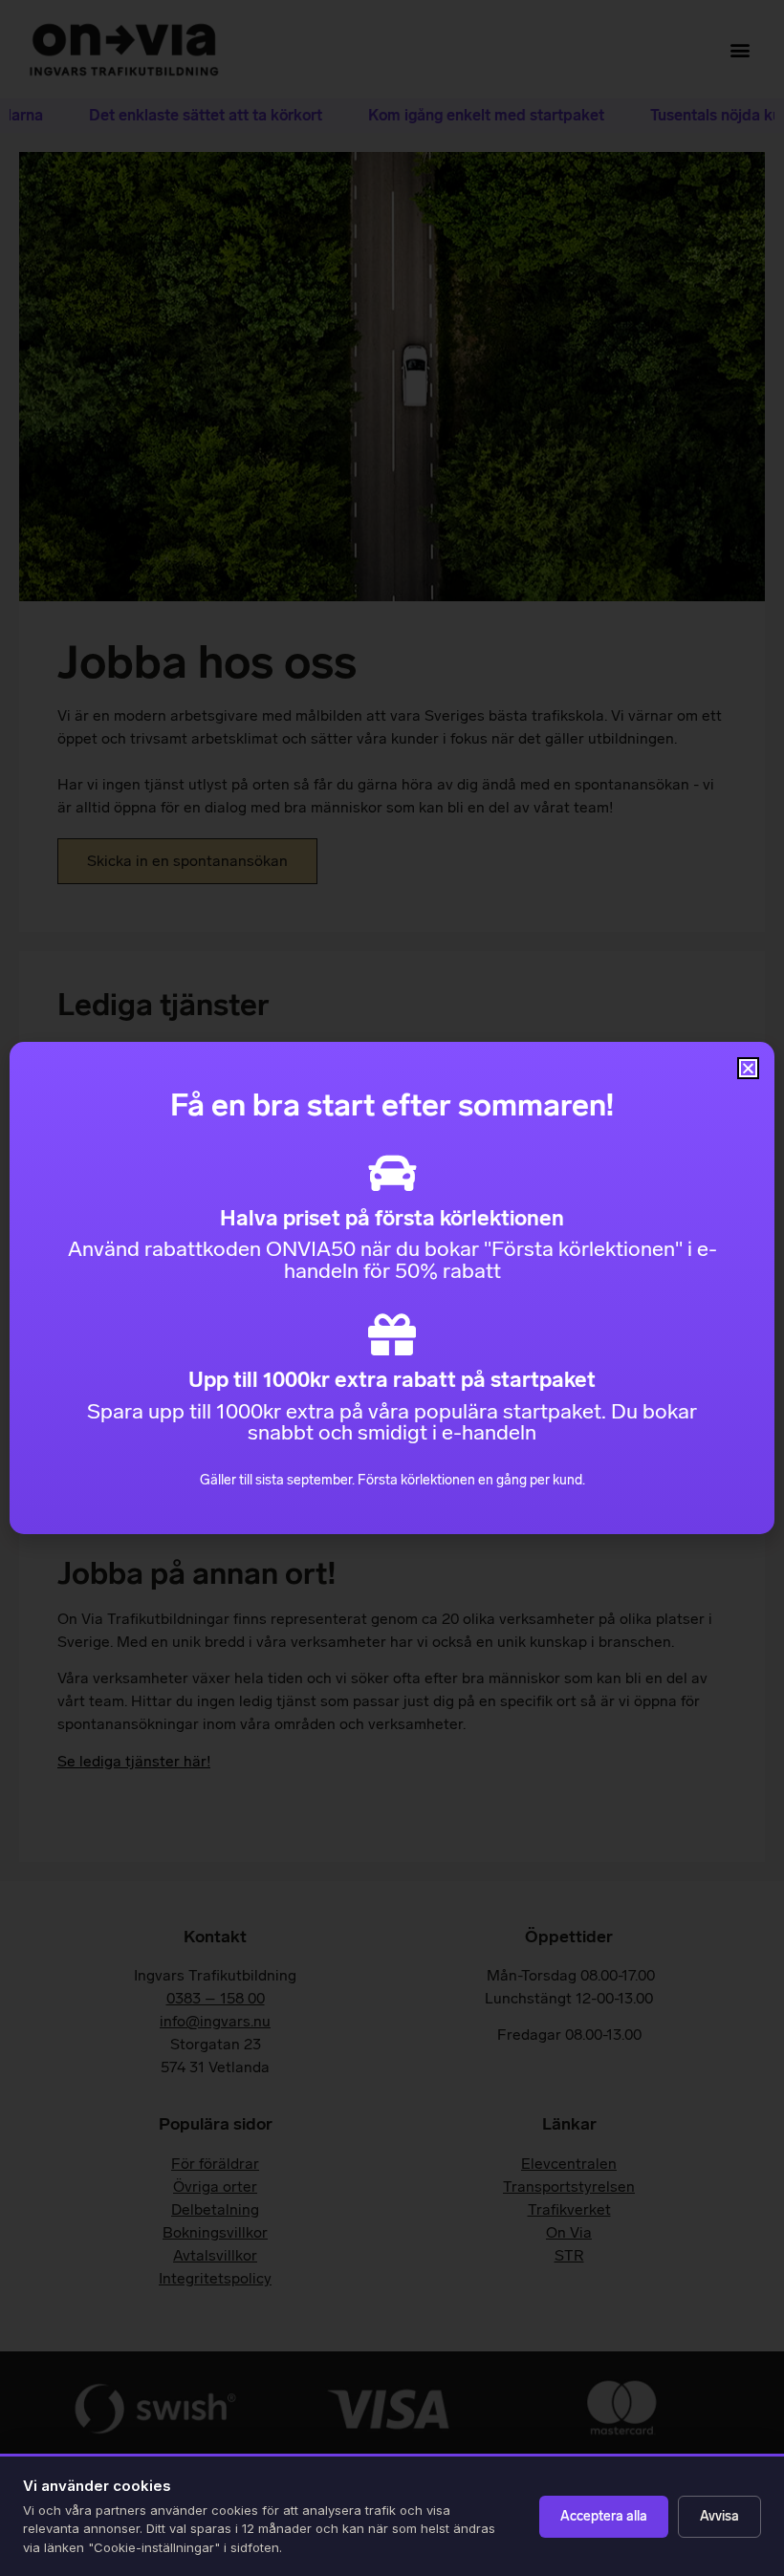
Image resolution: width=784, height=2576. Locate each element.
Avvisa (719, 2516)
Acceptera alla (604, 2516)
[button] (748, 1068)
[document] (392, 1288)
